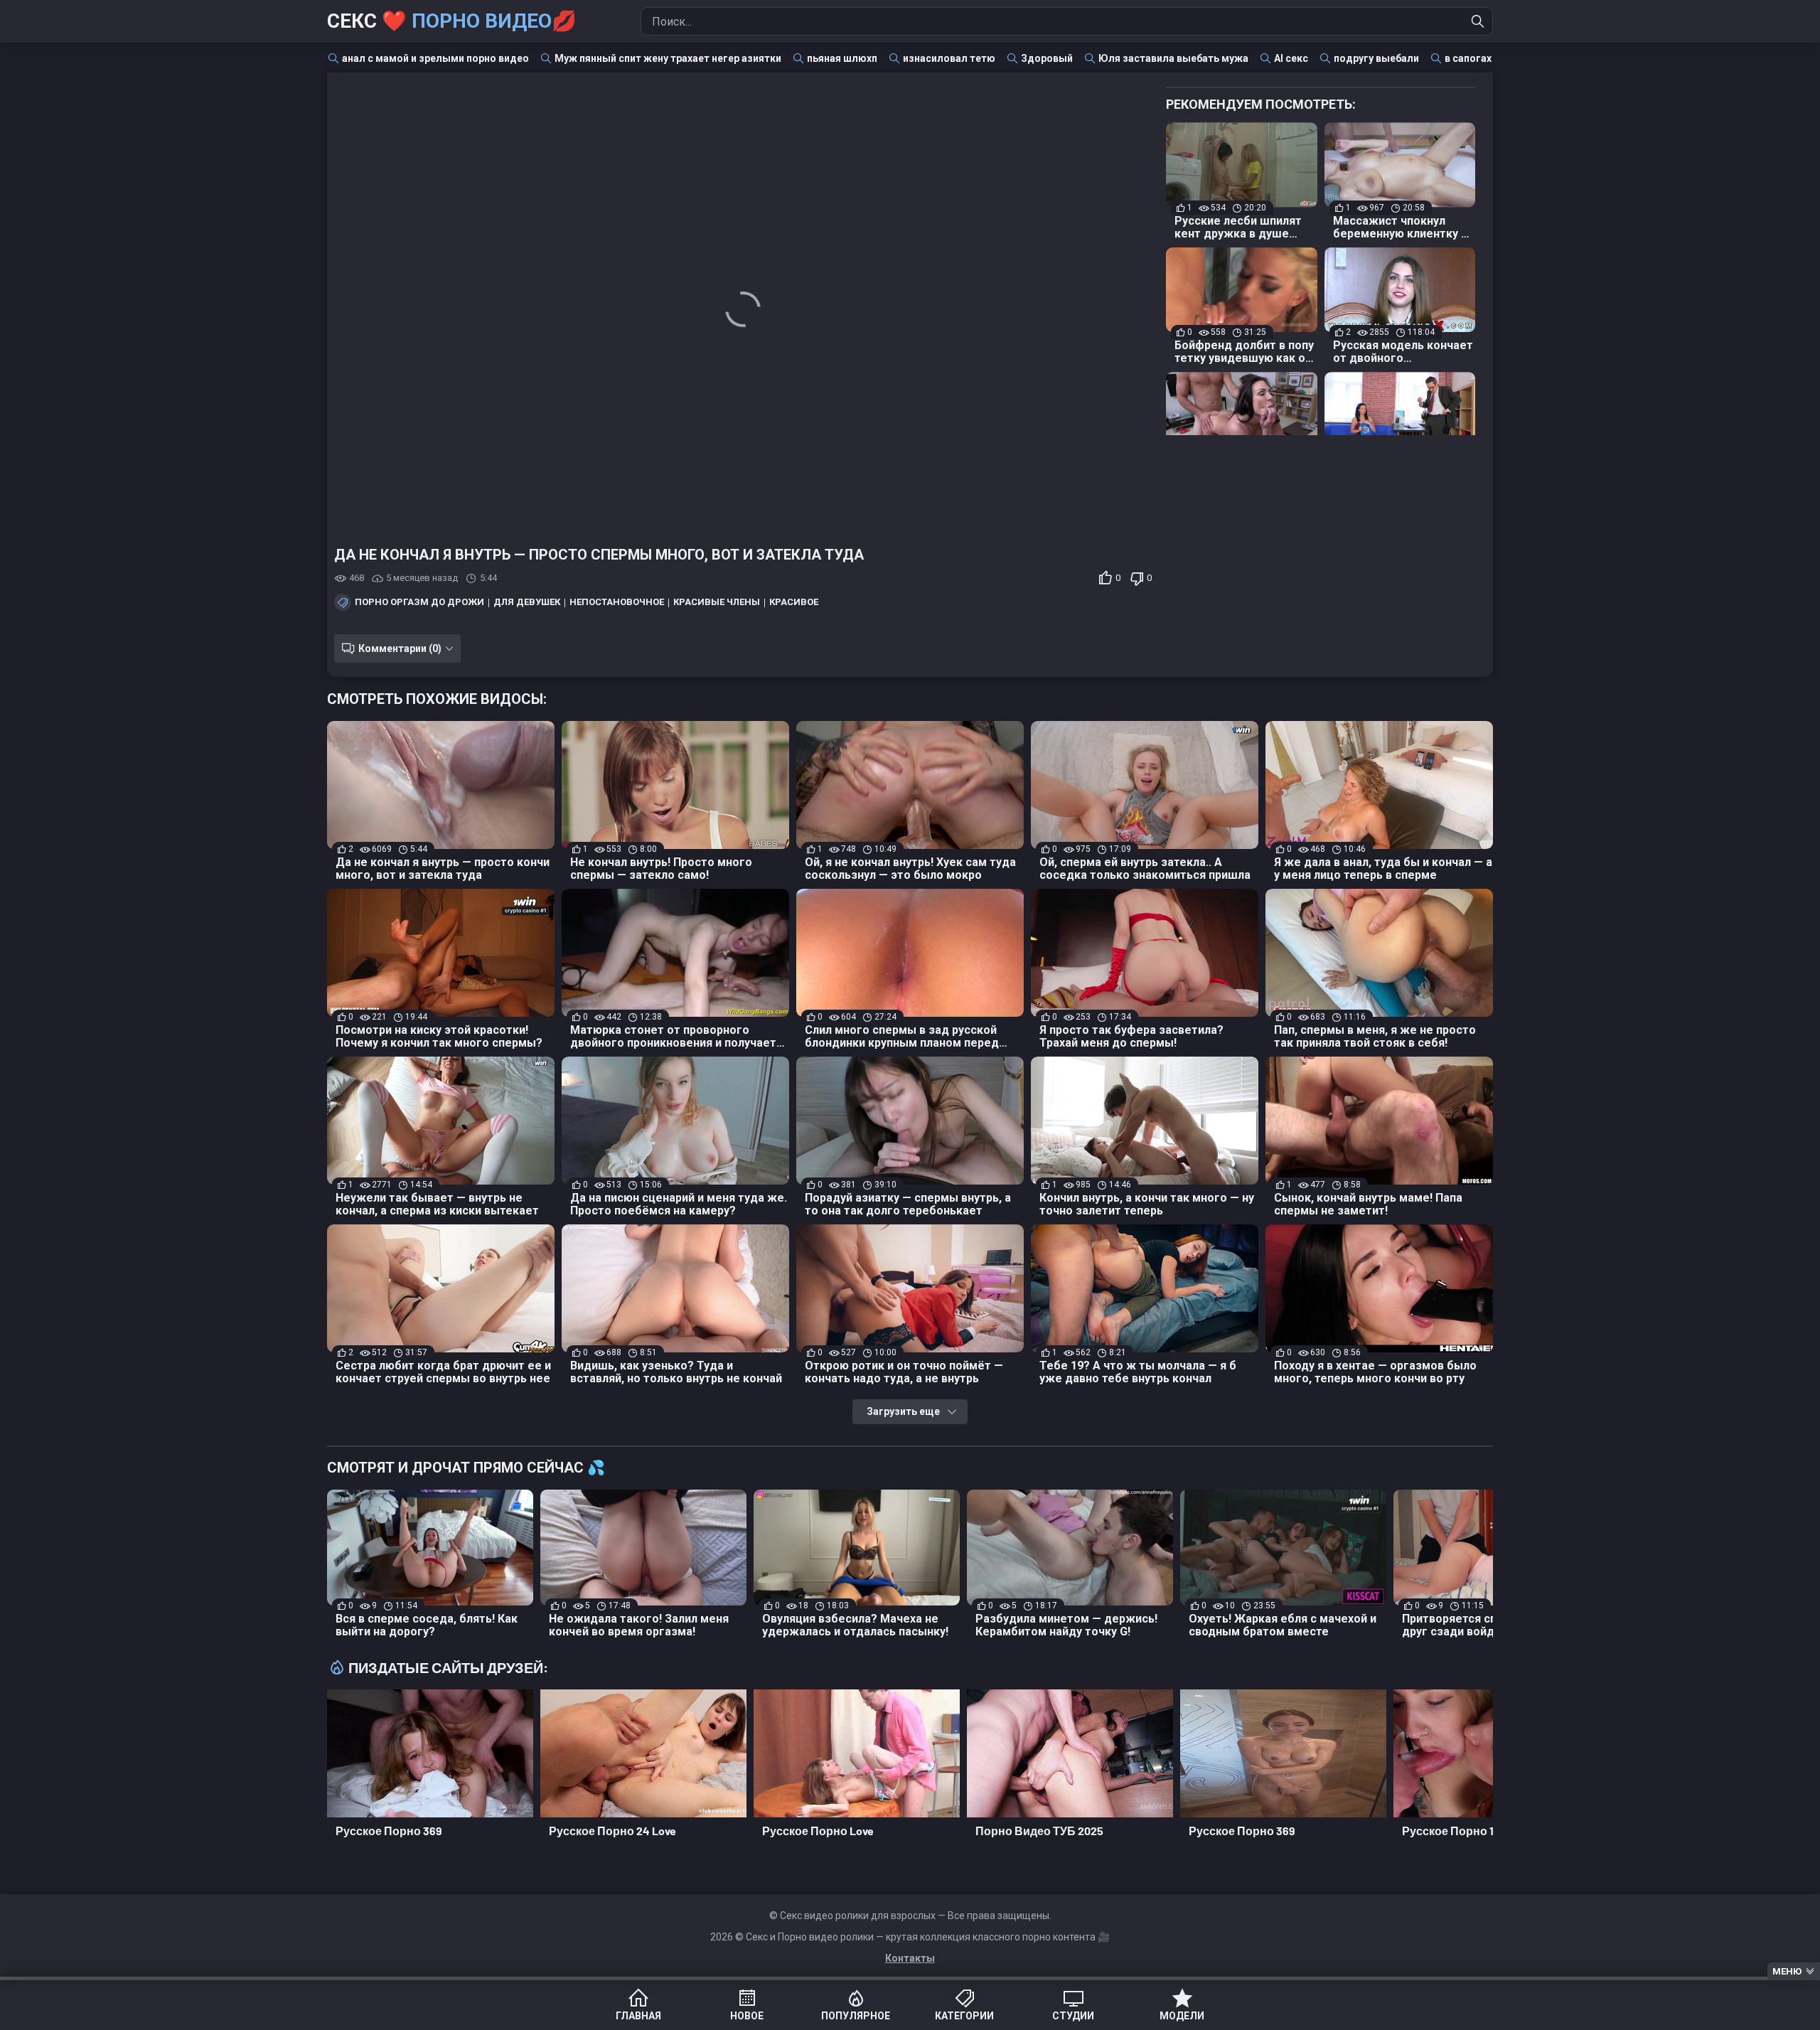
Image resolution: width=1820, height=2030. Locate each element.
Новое (747, 2016)
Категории (964, 2016)
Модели (1182, 2016)
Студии (1073, 2016)
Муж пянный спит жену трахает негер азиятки (668, 58)
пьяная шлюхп (842, 58)
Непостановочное (617, 602)
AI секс (1291, 58)
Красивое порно (812, 602)
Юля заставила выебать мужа (1173, 58)
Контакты (910, 1958)
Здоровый (1047, 58)
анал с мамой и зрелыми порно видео (435, 58)
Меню (1787, 1971)
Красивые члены (717, 602)
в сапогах (1468, 58)
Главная (638, 2016)
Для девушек (527, 602)
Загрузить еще (903, 1411)
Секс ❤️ (452, 21)
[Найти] (1478, 21)
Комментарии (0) (400, 648)
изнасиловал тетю (949, 58)
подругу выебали (1376, 58)
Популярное (856, 2016)
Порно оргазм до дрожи (419, 602)
